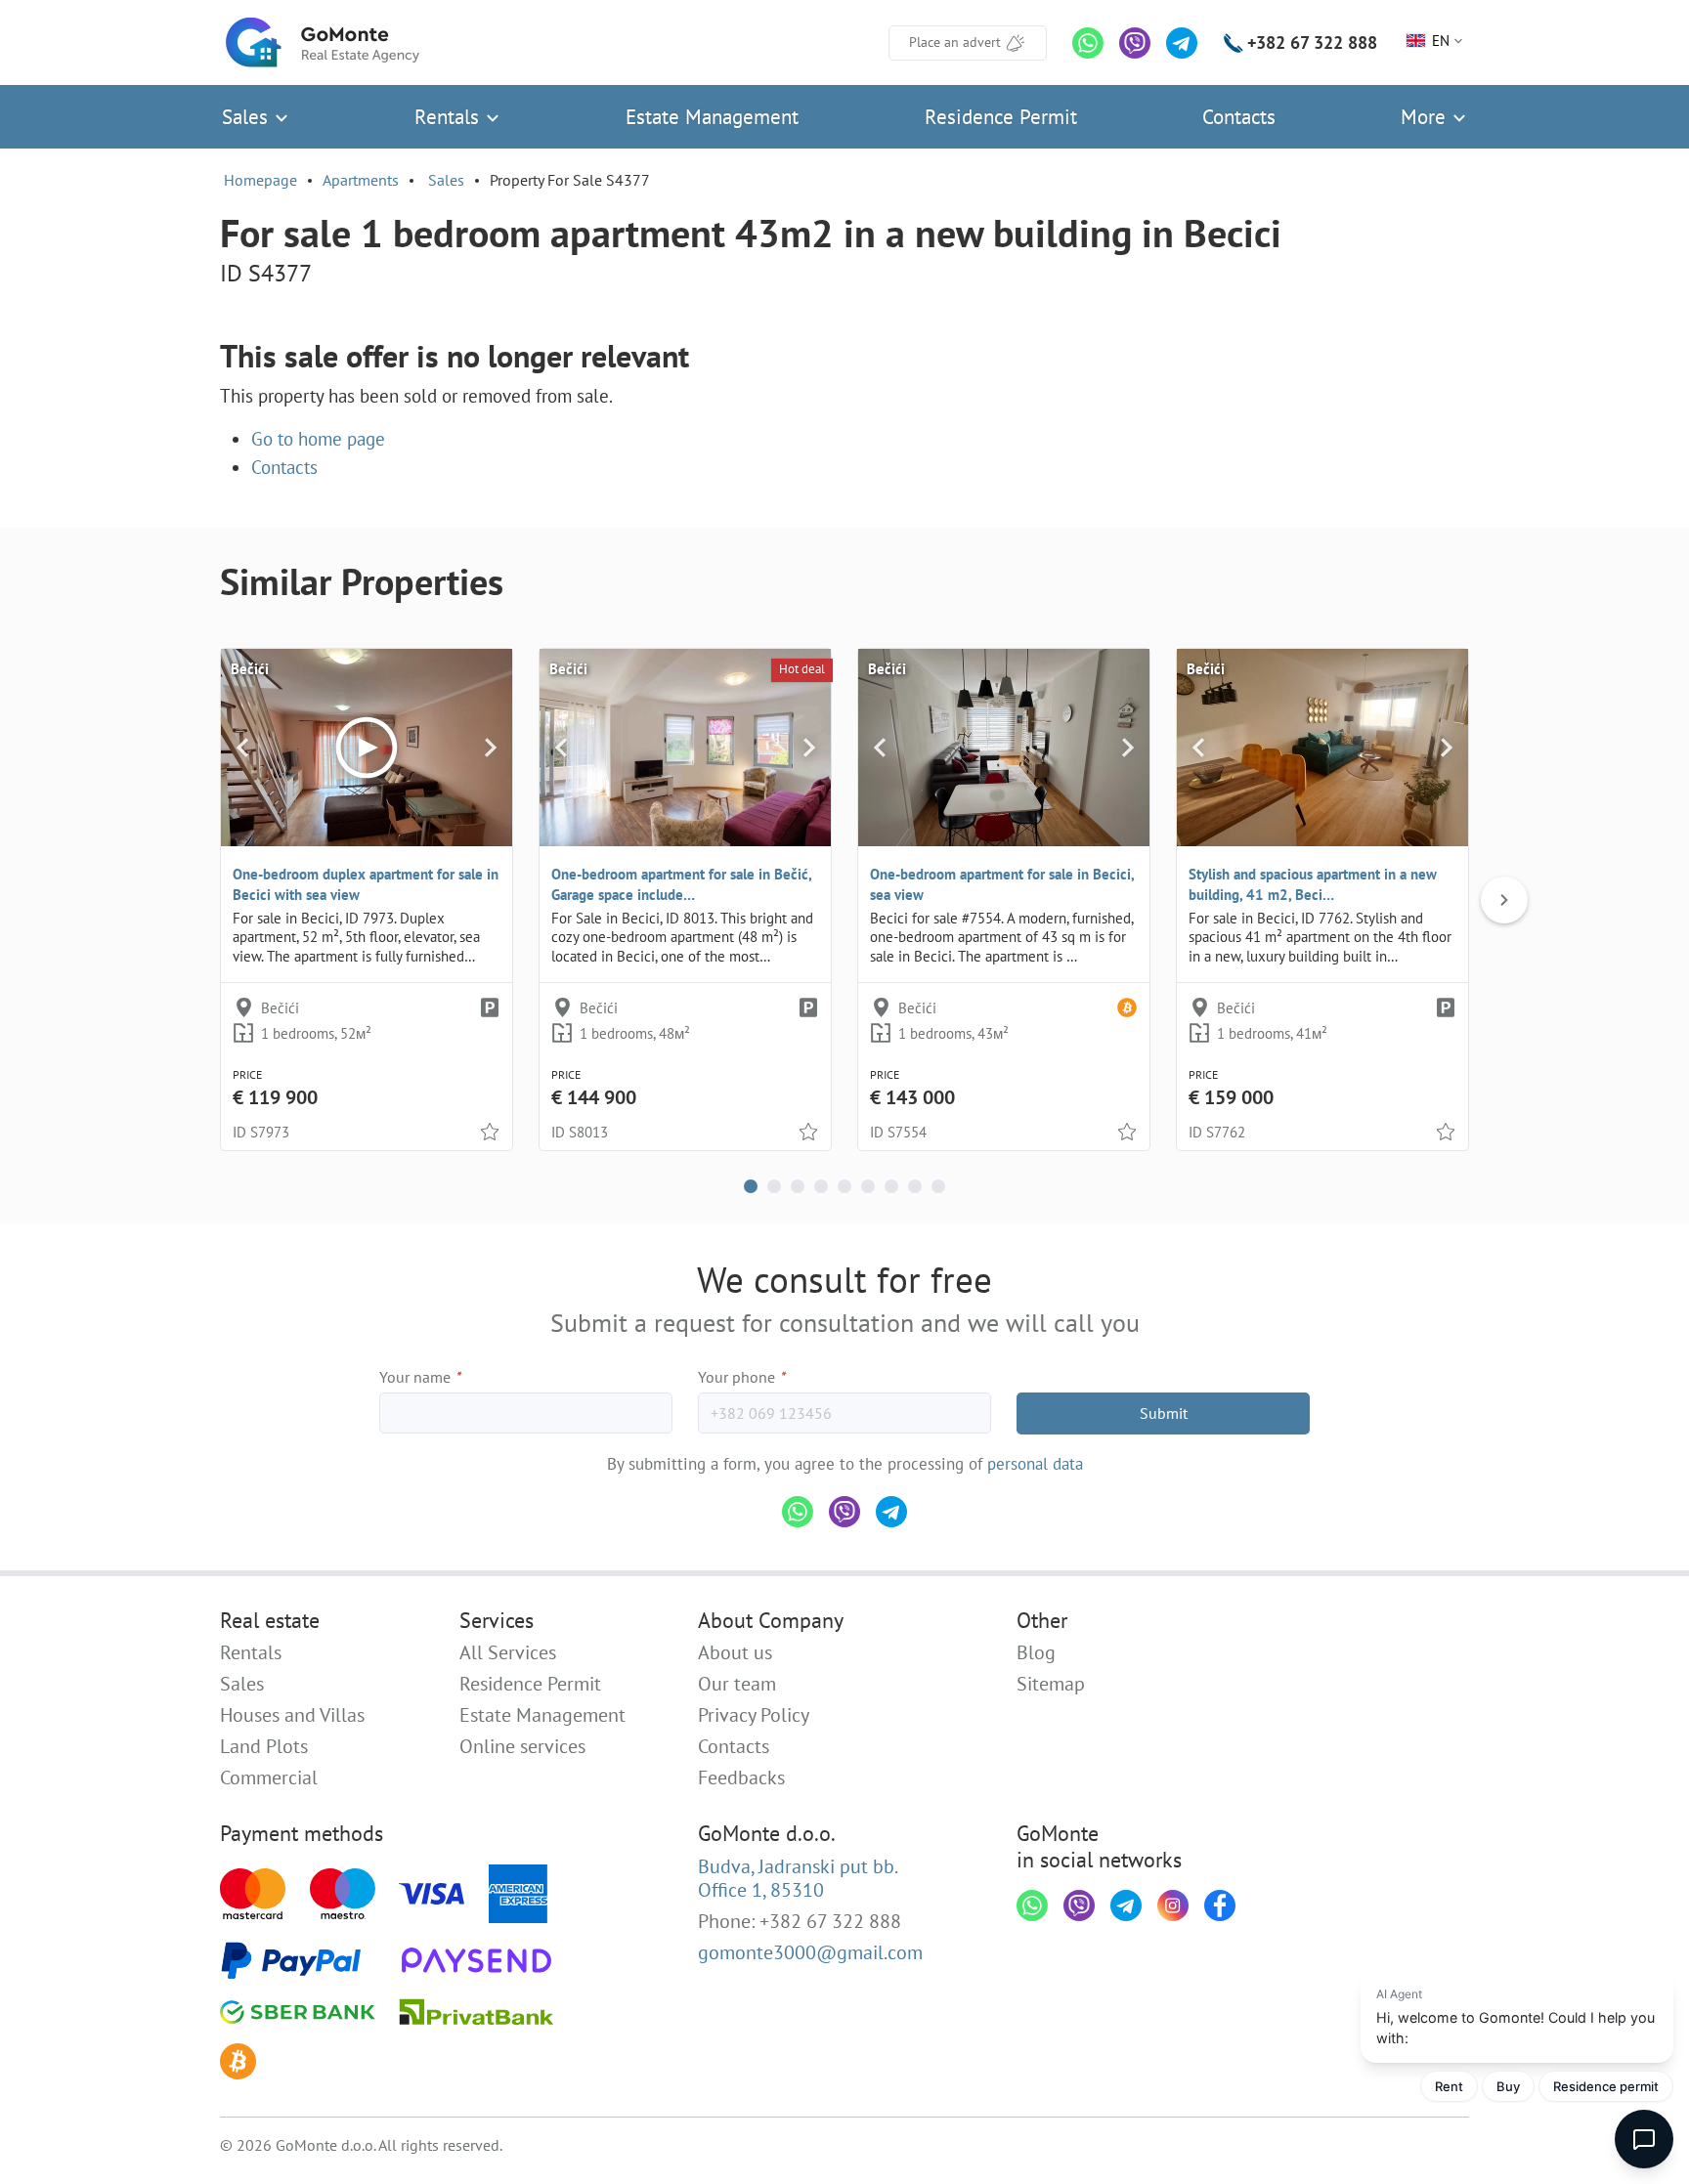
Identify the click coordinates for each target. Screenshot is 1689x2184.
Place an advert (955, 42)
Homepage (260, 180)
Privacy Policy (754, 1715)
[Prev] (243, 748)
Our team (737, 1684)
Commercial (269, 1777)
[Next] (490, 748)
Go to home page (318, 439)
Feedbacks (741, 1777)
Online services (522, 1746)
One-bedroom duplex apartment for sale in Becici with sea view (366, 884)
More (1426, 117)
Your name (420, 1377)
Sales (248, 117)
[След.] (1504, 900)
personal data (1035, 1464)
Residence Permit (1001, 117)
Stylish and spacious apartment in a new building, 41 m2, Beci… (1313, 884)
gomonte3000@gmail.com (810, 1952)
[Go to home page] (323, 43)
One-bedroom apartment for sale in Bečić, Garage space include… (681, 884)
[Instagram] (1173, 1906)
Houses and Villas (292, 1715)
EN (1441, 41)
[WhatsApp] (1088, 43)
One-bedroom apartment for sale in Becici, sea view (1002, 884)
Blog (1036, 1652)
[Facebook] (1220, 1906)
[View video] (367, 748)
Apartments (361, 180)
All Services (508, 1652)
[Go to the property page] (685, 748)
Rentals (450, 117)
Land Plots (264, 1746)
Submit (1164, 1413)
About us (735, 1652)
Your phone (741, 1377)
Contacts (1239, 117)
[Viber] (1135, 43)
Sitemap (1051, 1684)
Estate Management (712, 117)
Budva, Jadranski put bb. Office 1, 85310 (798, 1878)
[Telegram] (1182, 43)
